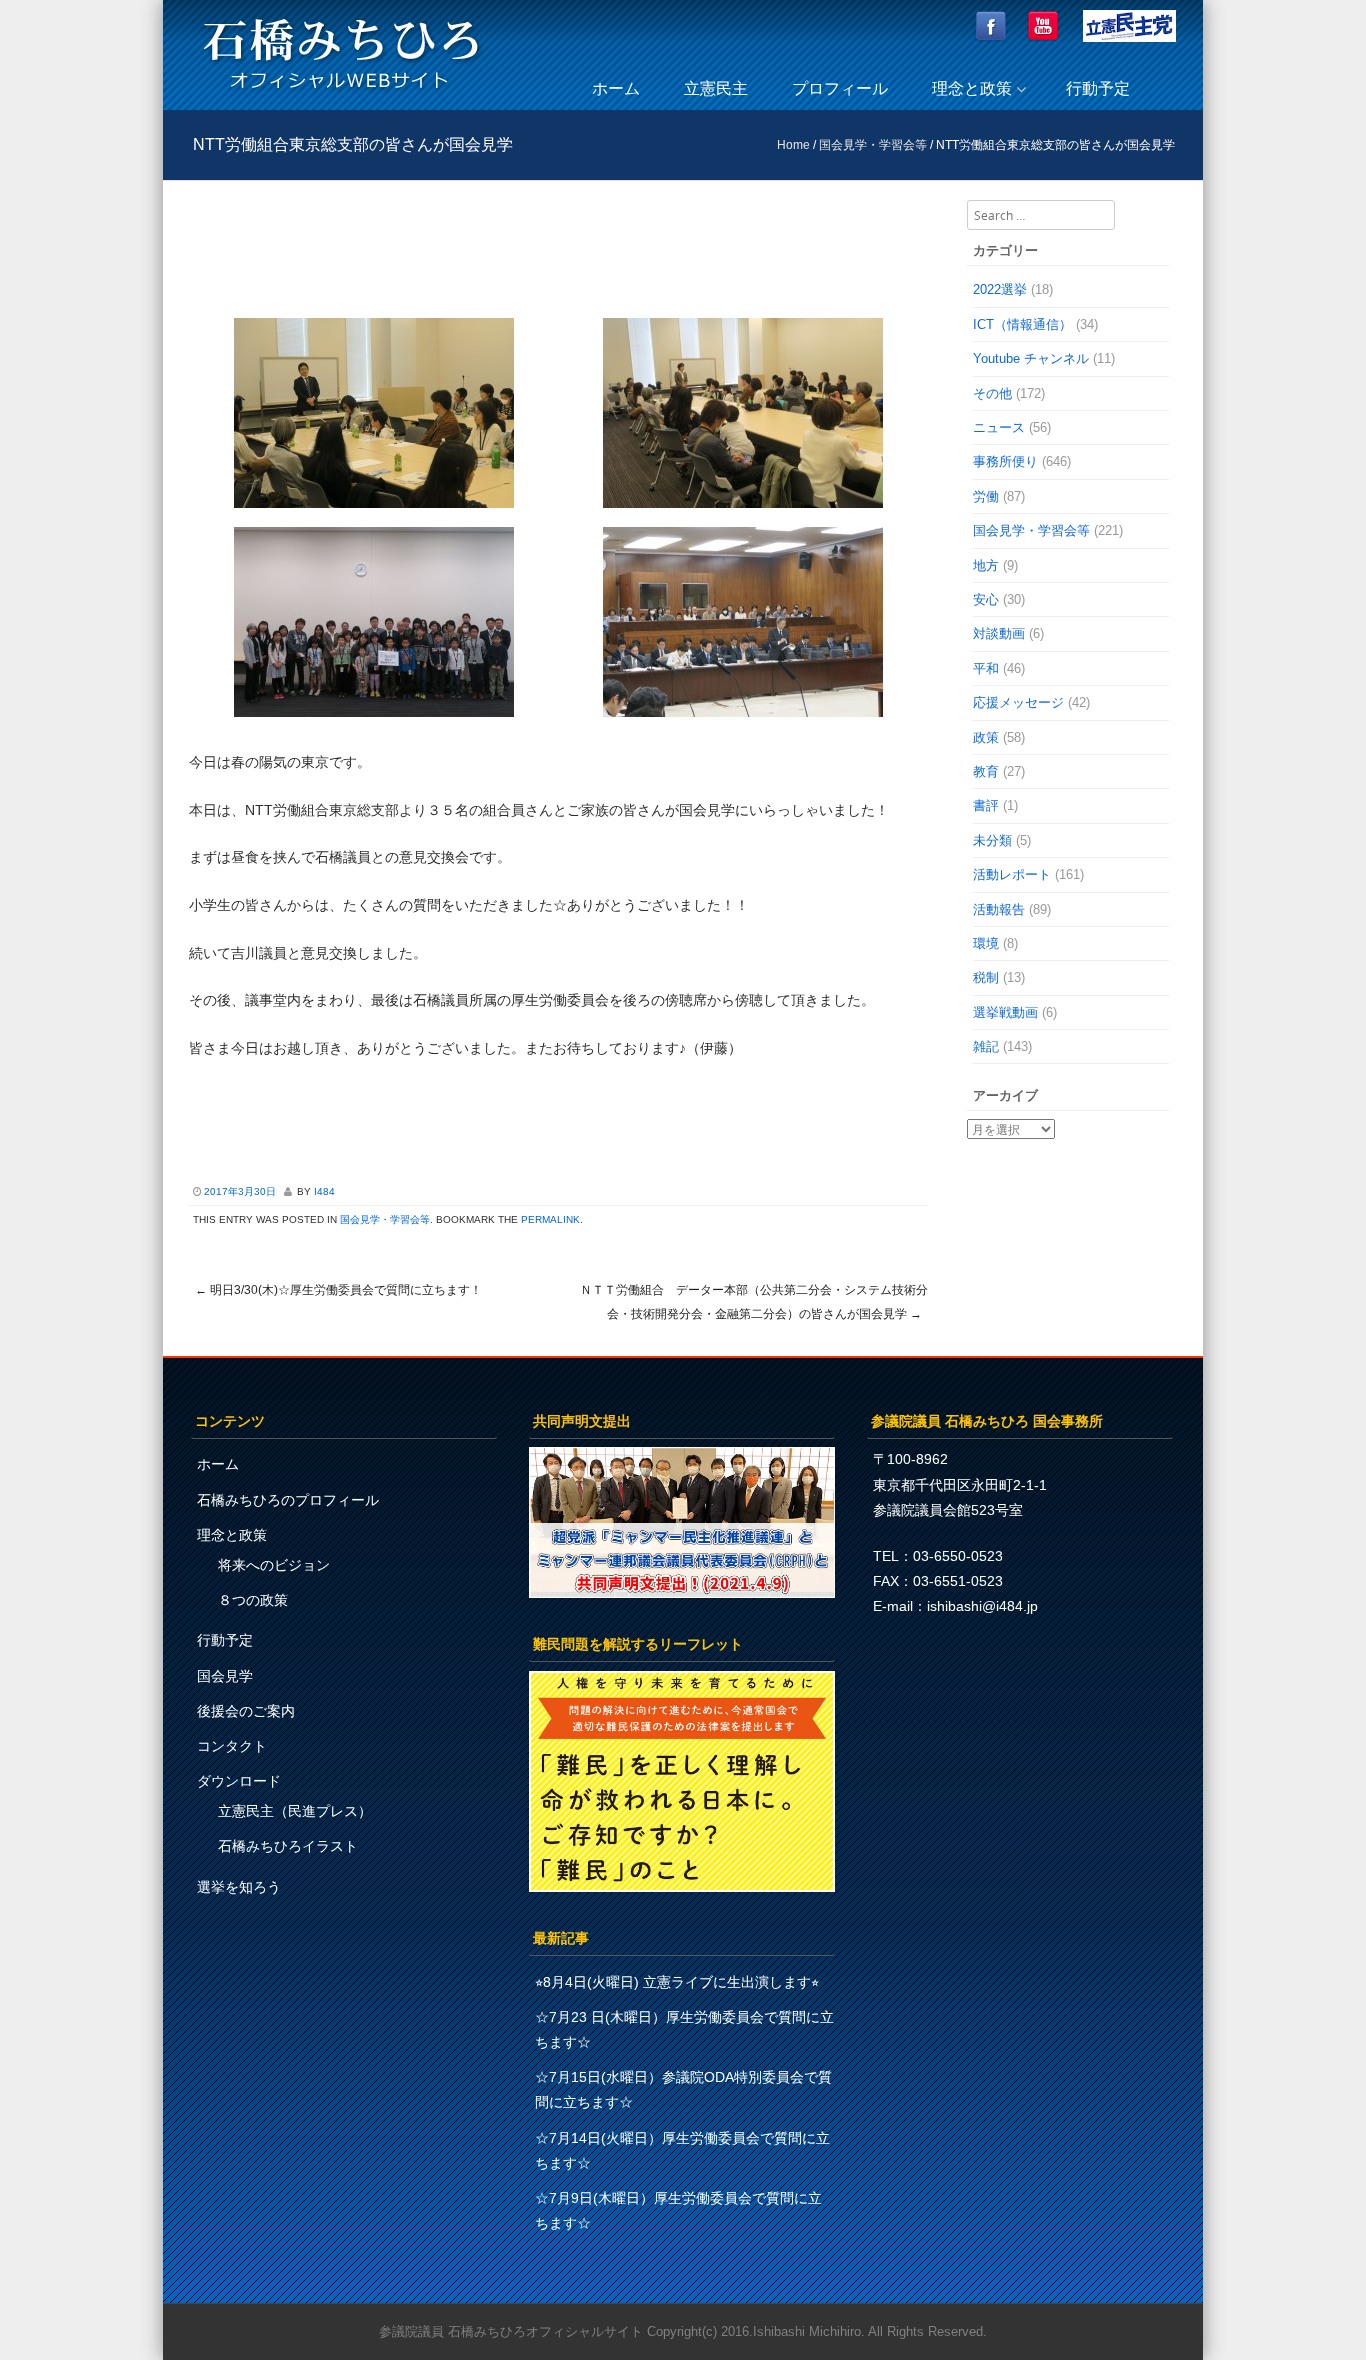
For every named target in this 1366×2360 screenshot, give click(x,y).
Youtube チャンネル (1031, 358)
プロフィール (840, 88)
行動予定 (1098, 88)
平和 (986, 668)
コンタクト (232, 1746)
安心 (986, 599)
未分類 (992, 840)
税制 (986, 977)
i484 (324, 1191)
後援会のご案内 (246, 1711)
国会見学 (225, 1676)
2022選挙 (1000, 289)
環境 (986, 943)
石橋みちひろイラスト (288, 1846)
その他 (992, 393)
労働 (986, 496)
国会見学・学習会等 (873, 145)
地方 (986, 565)
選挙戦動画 (1005, 1012)
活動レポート (1012, 874)
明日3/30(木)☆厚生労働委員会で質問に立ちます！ (338, 1290)
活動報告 (999, 909)
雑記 (986, 1046)
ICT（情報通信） (1022, 324)
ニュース (999, 427)
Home (793, 145)
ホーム (616, 88)
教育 (986, 771)
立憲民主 (716, 88)
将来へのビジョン (274, 1565)
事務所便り (1005, 461)
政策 (986, 737)
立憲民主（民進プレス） (295, 1811)
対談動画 (999, 633)
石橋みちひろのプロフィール (288, 1500)
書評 (986, 805)
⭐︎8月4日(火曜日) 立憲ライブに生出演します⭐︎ (677, 1982)
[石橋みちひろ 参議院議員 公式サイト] (341, 94)
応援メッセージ (1018, 702)
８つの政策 (253, 1600)
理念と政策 (972, 88)
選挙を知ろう (239, 1887)
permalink (550, 1219)
